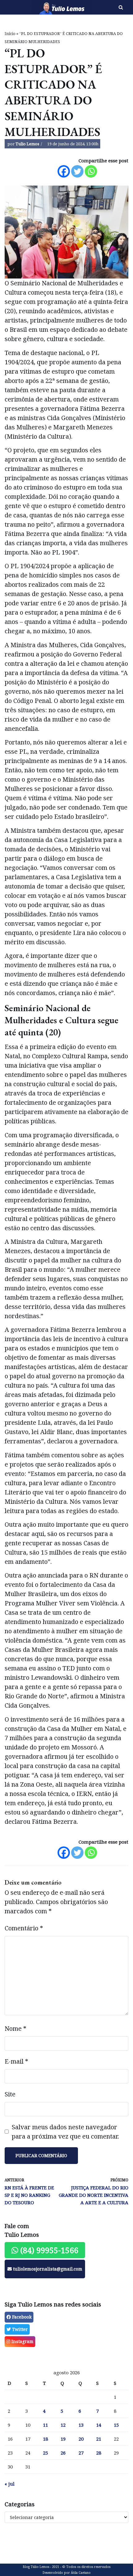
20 (81, 2439)
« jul (10, 2484)
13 (81, 2425)
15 (116, 2425)
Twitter (19, 2329)
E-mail (16, 2061)
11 (45, 2425)
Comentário (24, 1928)
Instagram (22, 2341)
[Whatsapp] (91, 171)
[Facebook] (64, 171)
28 (99, 2453)
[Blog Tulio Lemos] (44, 7)
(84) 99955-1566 (48, 2250)
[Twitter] (77, 171)
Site (10, 2094)
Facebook (21, 2317)
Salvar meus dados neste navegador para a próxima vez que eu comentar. (65, 2132)
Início (10, 34)
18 (45, 2439)
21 (99, 2439)
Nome (15, 2028)
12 (63, 2425)
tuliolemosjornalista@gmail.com (47, 2269)
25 (45, 2453)
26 (63, 2453)
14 (99, 2425)
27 (81, 2453)
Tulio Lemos (27, 144)
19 (63, 2439)
